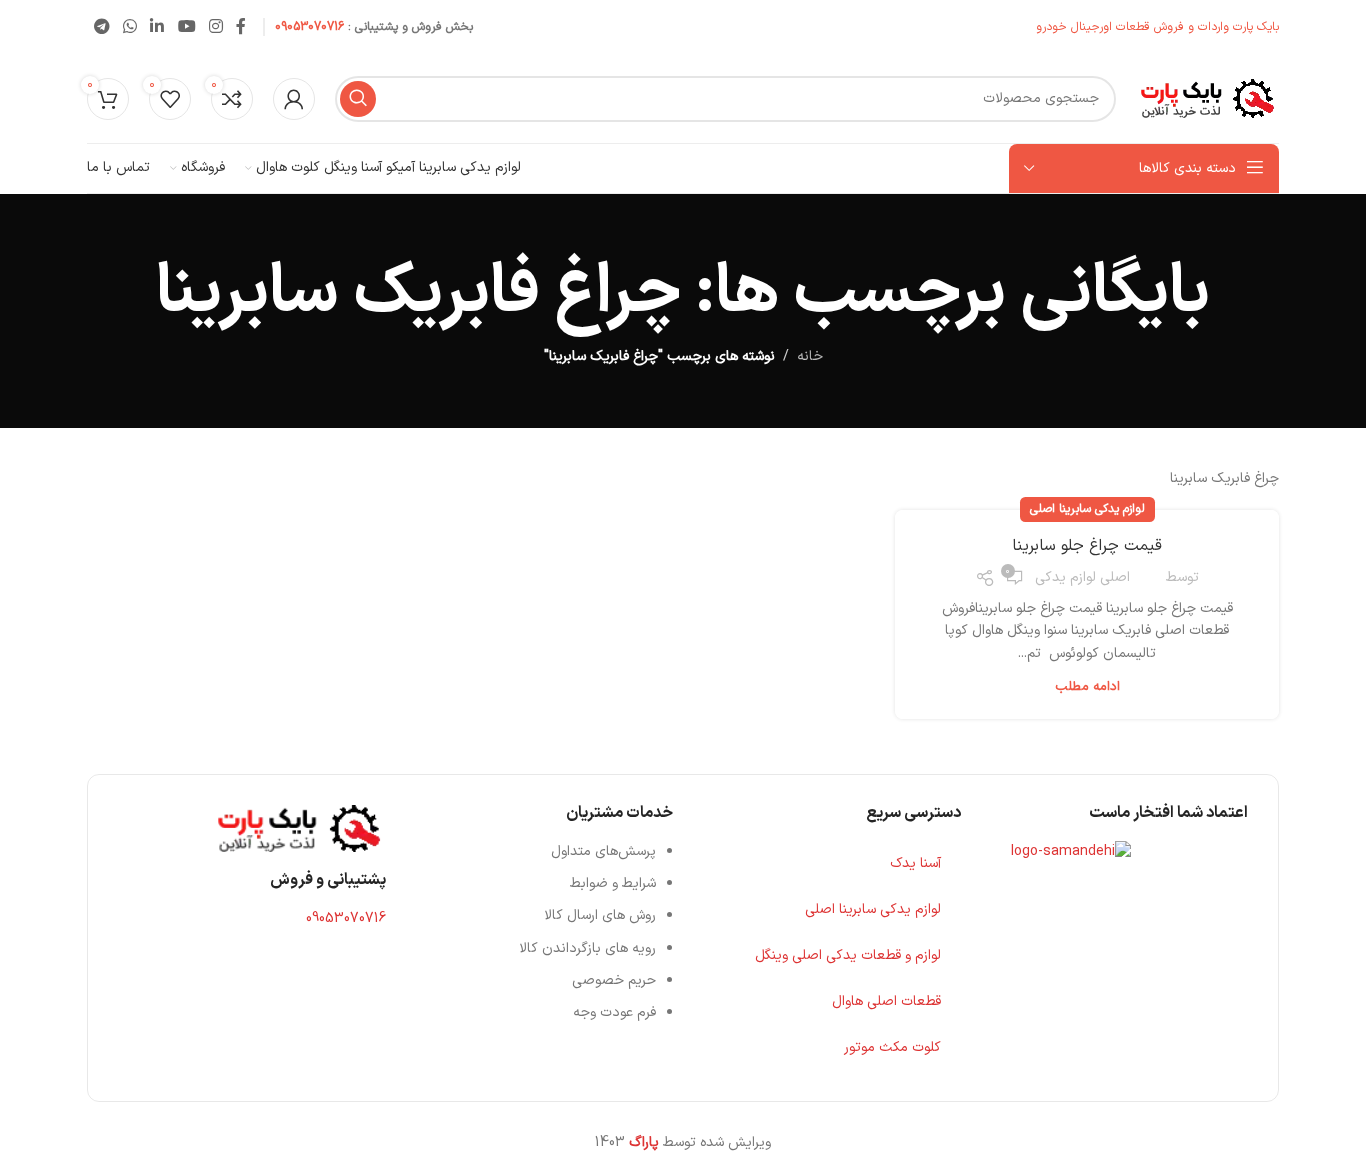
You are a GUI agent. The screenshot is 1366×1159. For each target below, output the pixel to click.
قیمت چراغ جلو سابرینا (1087, 546)
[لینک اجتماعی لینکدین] (157, 27)
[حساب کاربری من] (294, 99)
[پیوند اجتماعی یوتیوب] (186, 27)
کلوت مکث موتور (892, 1047)
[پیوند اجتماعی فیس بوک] (241, 27)
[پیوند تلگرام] (101, 27)
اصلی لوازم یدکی (1082, 577)
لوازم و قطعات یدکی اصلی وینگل (848, 955)
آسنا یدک (915, 863)
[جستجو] (358, 99)
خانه (810, 356)
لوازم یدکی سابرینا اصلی (1087, 509)
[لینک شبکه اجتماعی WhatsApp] (129, 27)
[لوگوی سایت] (1207, 97)
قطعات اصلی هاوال (886, 1001)
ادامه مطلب (1087, 687)
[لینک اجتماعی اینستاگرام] (215, 27)
